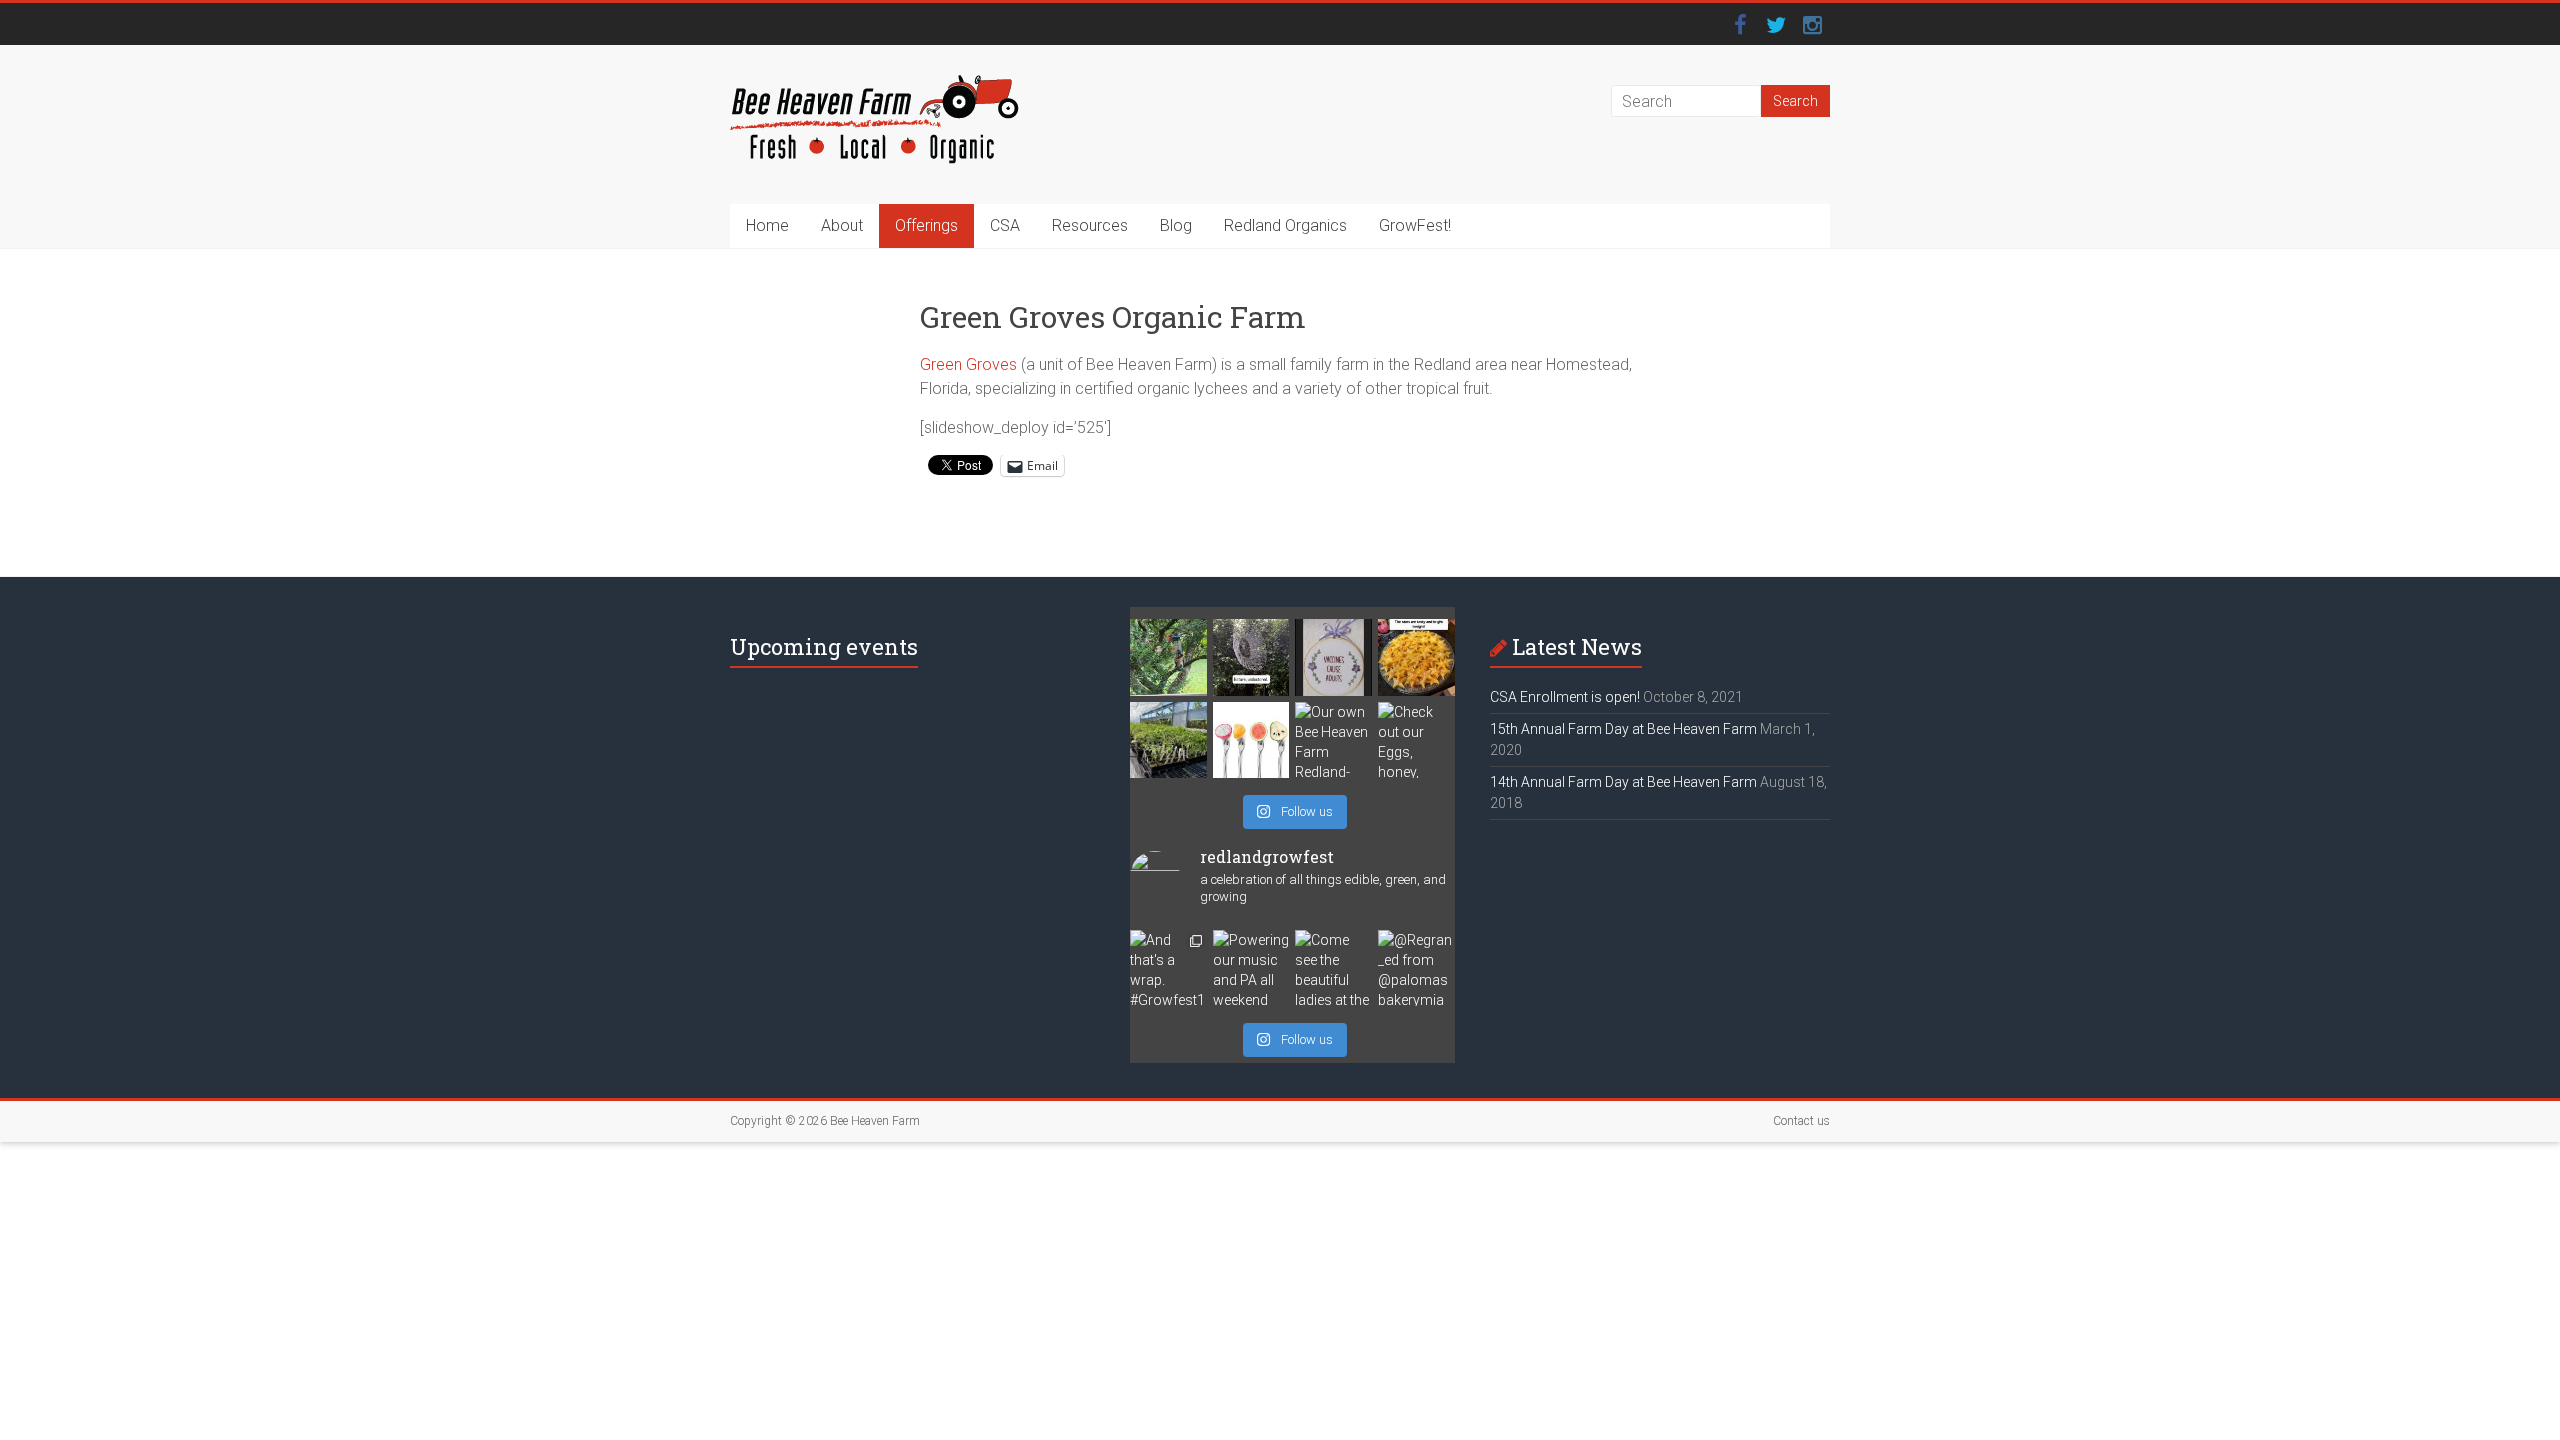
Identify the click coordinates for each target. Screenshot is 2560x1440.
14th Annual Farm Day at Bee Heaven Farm (1623, 782)
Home (767, 225)
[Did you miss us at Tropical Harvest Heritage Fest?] (1168, 740)
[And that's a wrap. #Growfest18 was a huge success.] (1168, 968)
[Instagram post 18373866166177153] (1333, 657)
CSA (1005, 225)
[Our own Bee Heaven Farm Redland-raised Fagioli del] (1333, 740)
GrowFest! (1415, 225)
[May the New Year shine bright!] (1416, 657)
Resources (1090, 225)
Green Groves (968, 364)
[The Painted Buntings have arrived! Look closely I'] (1168, 657)
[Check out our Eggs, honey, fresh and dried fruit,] (1416, 740)
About (842, 225)
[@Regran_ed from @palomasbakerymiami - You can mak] (1416, 968)
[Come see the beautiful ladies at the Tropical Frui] (1333, 968)
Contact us (1801, 1121)
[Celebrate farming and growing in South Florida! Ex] (1251, 740)
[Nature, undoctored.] (1251, 657)
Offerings (926, 225)
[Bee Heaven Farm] (874, 84)
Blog (1176, 225)
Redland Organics (1285, 225)
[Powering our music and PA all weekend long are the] (1251, 968)
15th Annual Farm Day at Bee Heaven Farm (1623, 729)
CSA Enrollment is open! (1565, 697)
